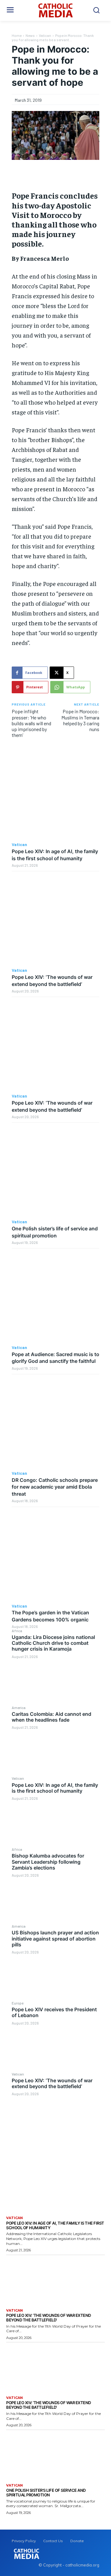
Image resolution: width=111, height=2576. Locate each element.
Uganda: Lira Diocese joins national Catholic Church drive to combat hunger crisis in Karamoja (53, 1643)
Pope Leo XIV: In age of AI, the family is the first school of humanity (55, 1788)
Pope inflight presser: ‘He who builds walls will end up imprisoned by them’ (31, 723)
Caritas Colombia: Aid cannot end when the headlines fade (51, 1717)
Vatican (18, 1778)
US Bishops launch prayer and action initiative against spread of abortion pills (55, 1938)
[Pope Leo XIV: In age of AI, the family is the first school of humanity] (55, 1823)
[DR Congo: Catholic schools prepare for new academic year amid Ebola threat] (55, 1423)
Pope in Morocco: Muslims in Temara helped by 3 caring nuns (80, 720)
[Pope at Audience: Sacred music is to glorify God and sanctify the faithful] (55, 1297)
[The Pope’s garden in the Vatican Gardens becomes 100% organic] (55, 1555)
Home (17, 35)
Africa (17, 1631)
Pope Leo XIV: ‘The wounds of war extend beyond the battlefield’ (52, 2083)
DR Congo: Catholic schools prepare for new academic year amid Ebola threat (55, 1487)
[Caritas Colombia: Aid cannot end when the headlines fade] (55, 1753)
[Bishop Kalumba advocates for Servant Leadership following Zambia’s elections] (55, 1900)
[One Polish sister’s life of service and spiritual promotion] (55, 1171)
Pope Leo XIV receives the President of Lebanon (54, 2012)
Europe (18, 2003)
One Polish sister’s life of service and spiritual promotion (46, 2493)
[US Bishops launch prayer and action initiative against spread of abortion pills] (55, 1977)
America (19, 1707)
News (30, 35)
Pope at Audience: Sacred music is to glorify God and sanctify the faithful (55, 1358)
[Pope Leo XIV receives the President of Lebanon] (55, 2048)
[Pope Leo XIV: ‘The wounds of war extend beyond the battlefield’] (55, 2119)
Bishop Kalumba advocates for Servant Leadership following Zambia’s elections (48, 1862)
